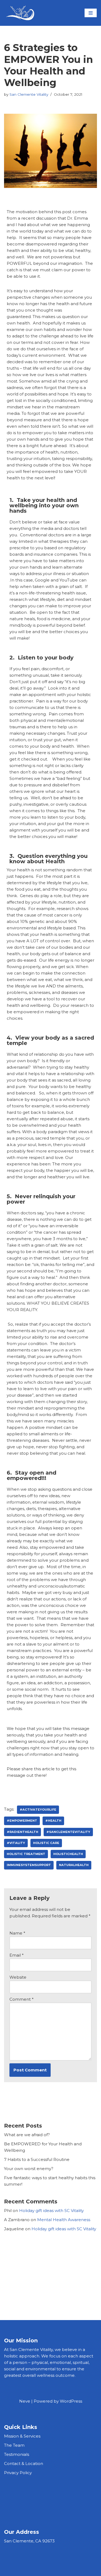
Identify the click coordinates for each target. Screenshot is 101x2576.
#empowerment (22, 1821)
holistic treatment (26, 1854)
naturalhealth (74, 1865)
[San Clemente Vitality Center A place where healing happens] (20, 13)
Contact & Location (24, 2463)
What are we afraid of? (27, 2135)
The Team (14, 2445)
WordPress (71, 2401)
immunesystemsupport (29, 1865)
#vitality (16, 1843)
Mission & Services (22, 2436)
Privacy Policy (18, 2473)
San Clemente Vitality (29, 94)
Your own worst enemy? (29, 2169)
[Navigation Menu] (91, 13)
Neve (25, 2401)
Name (17, 1933)
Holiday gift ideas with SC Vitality (51, 2211)
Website (18, 1977)
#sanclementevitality (68, 1832)
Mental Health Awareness (64, 2220)
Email (17, 1955)
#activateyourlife (38, 1810)
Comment (22, 1999)
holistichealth (68, 1854)
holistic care (46, 1843)
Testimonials (17, 2454)
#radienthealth (22, 1832)
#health (53, 1821)
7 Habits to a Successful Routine (37, 2159)
